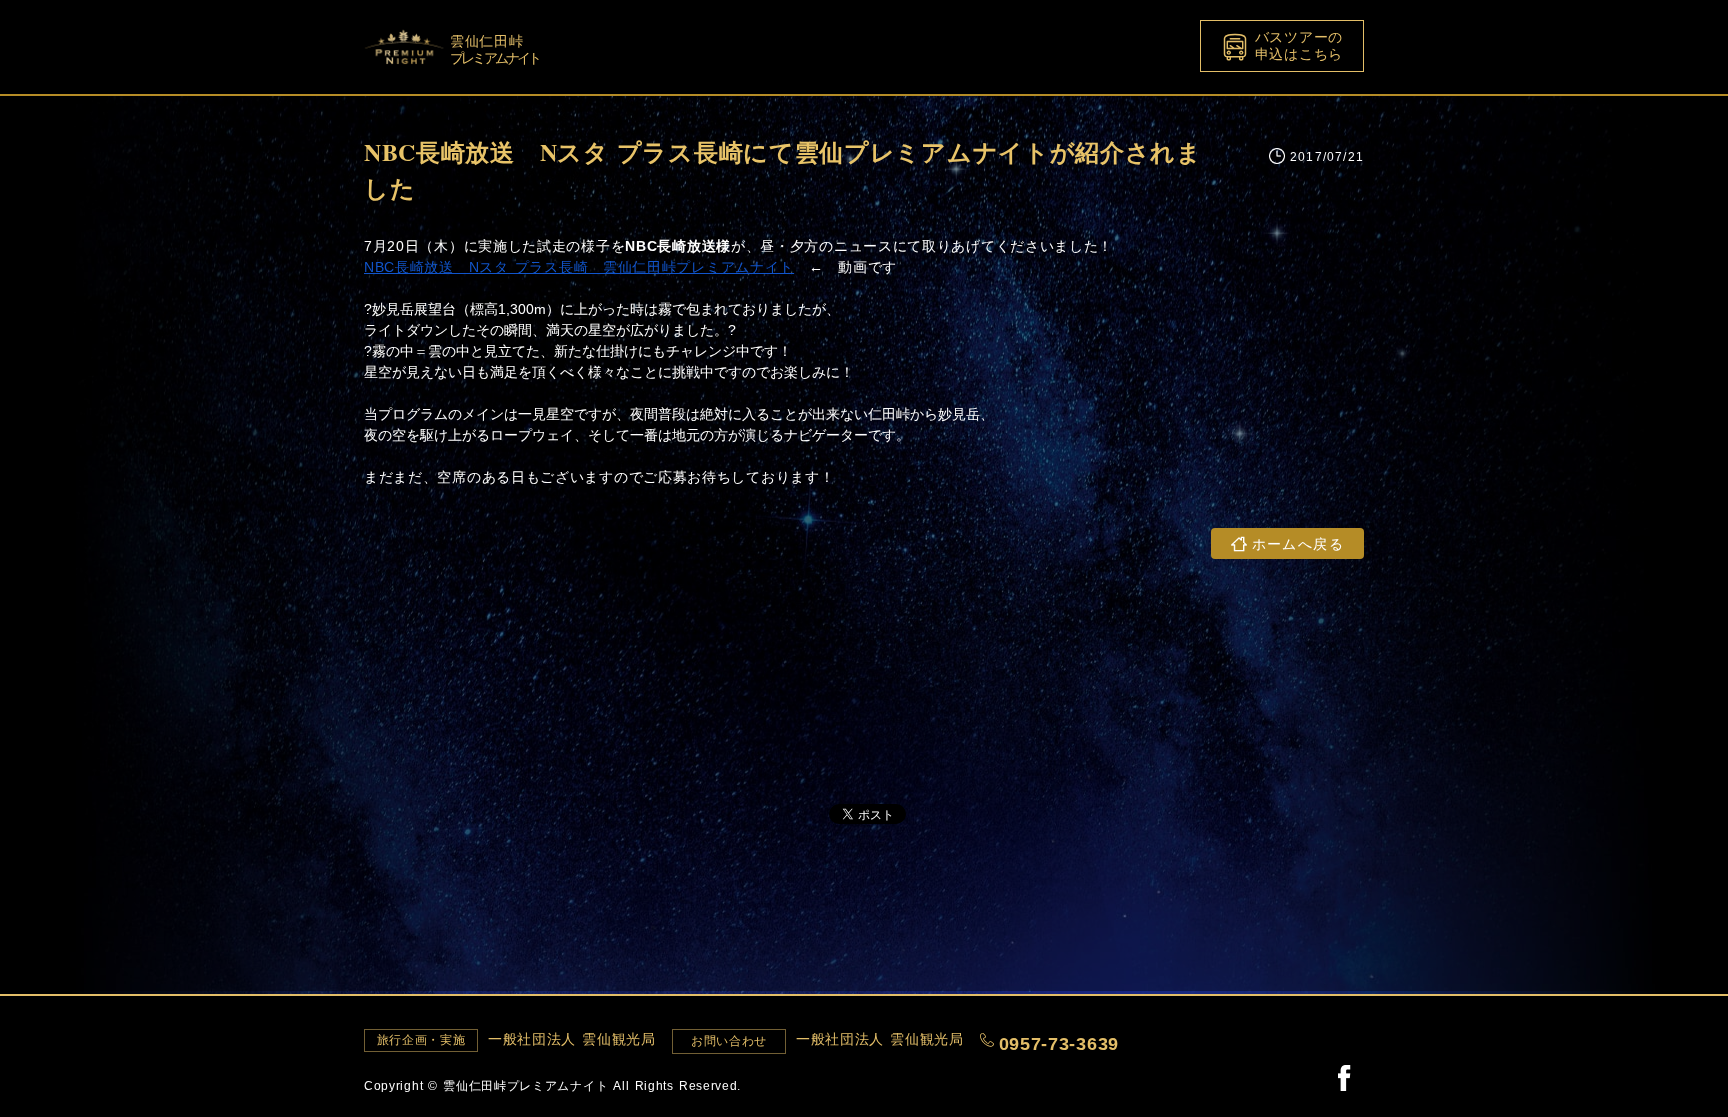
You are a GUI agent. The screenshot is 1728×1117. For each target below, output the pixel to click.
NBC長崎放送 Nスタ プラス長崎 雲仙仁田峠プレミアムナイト (579, 267)
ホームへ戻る (1298, 543)
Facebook (1344, 1077)
